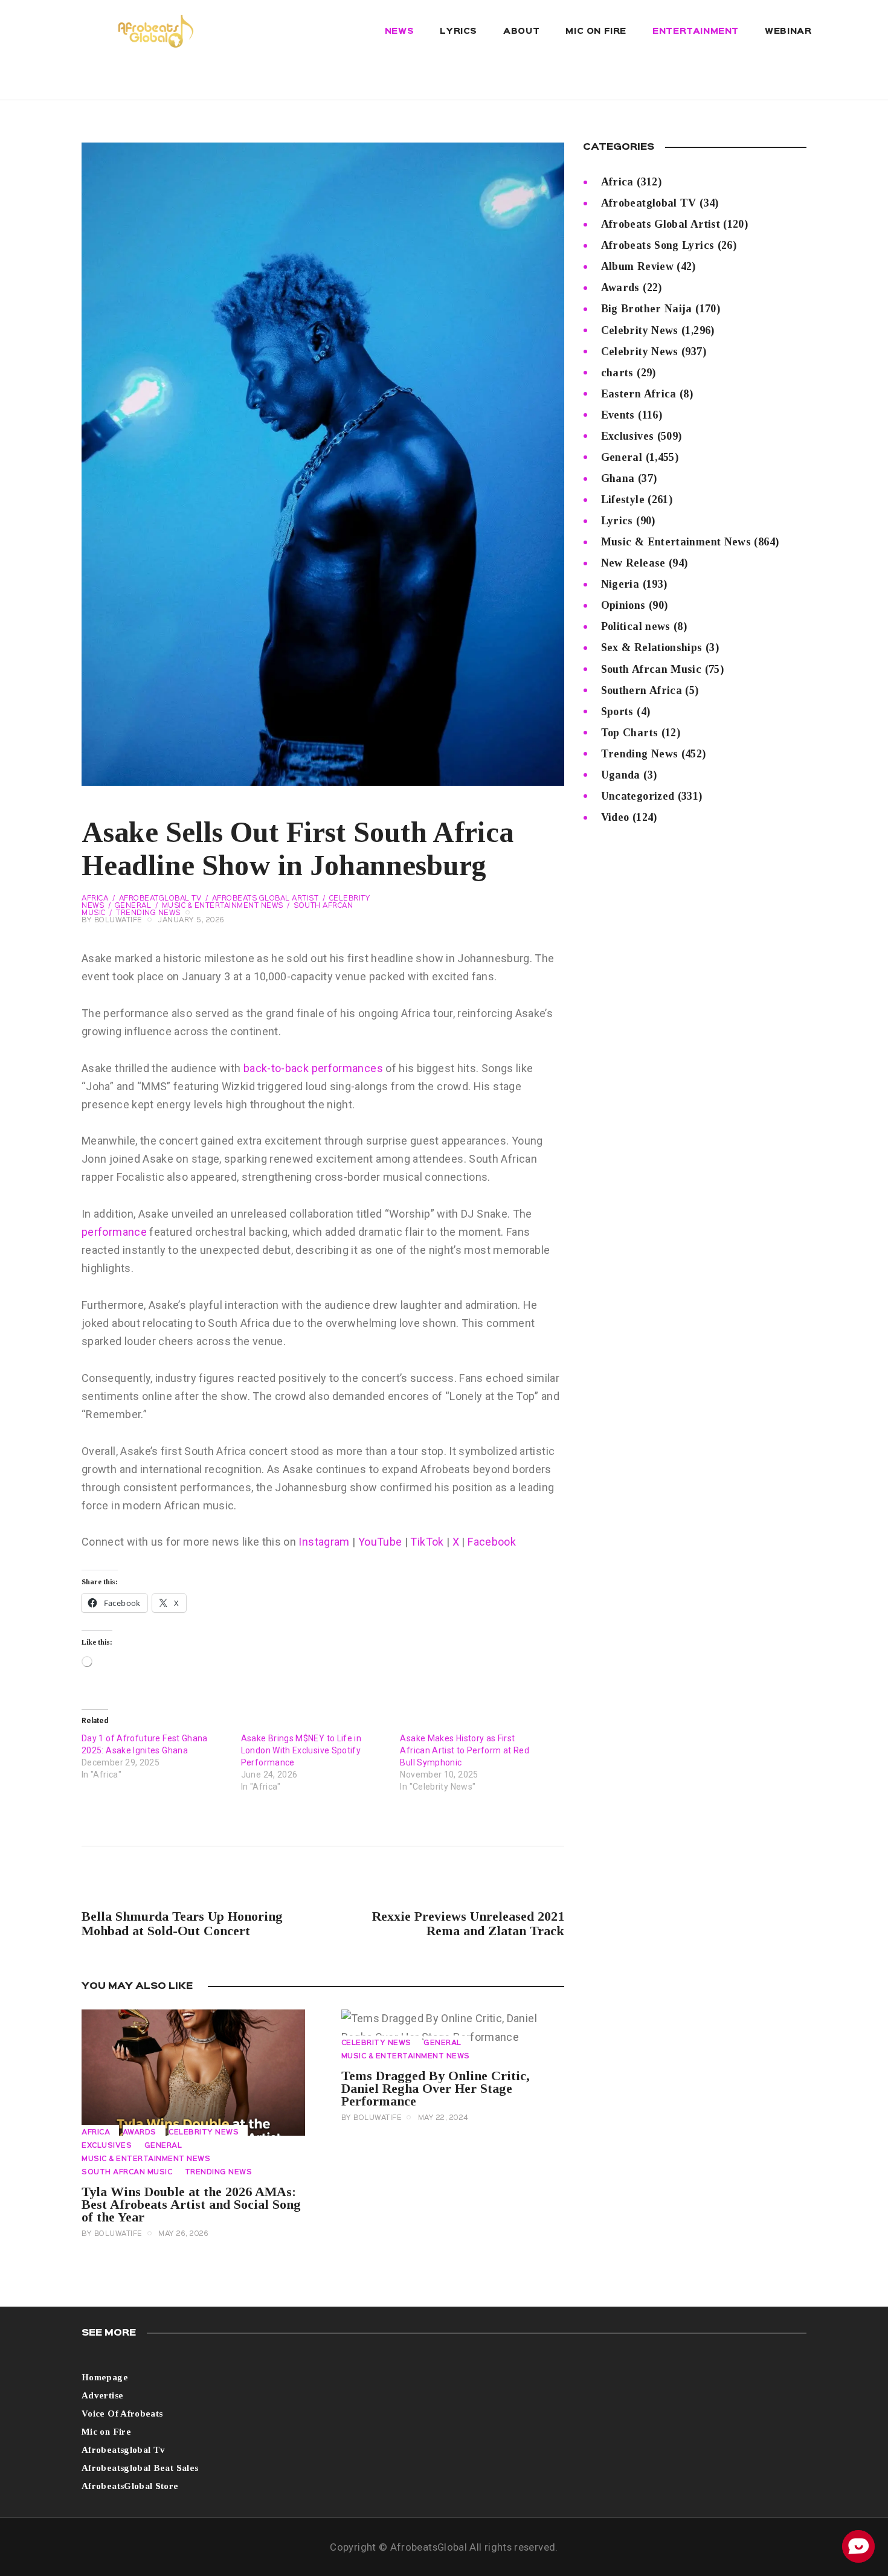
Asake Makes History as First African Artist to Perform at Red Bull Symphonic (465, 1750)
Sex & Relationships (652, 647)
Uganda (621, 775)
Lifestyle (623, 499)
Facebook (491, 1542)
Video (615, 817)
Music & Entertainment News (223, 906)
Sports (617, 711)
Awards (140, 2133)
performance (114, 1232)
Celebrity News (204, 2133)
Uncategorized (638, 796)
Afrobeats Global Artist (265, 899)
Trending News (148, 913)
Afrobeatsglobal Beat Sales (140, 2468)
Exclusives (107, 2146)
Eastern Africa (639, 394)
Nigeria (620, 584)
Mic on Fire (106, 2432)
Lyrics (617, 521)
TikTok (428, 1542)
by (112, 920)
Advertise (102, 2395)
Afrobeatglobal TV (160, 899)
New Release (633, 563)
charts (617, 373)
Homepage (105, 2377)
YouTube (380, 1542)
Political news (636, 626)
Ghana (618, 478)
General (133, 906)
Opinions (623, 605)
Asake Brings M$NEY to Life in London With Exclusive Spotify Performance (301, 1750)
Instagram (324, 1542)
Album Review (637, 266)
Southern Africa (642, 690)
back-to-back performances (313, 1068)
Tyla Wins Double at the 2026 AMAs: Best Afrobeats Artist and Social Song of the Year (191, 2204)
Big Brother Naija (647, 309)
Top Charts (630, 733)
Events (618, 415)
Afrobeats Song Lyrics (658, 245)
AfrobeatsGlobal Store (130, 2486)
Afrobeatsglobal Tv (123, 2450)
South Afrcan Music (127, 2173)
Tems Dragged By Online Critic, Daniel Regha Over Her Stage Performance (436, 2088)
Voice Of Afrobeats (122, 2414)
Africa (95, 899)
